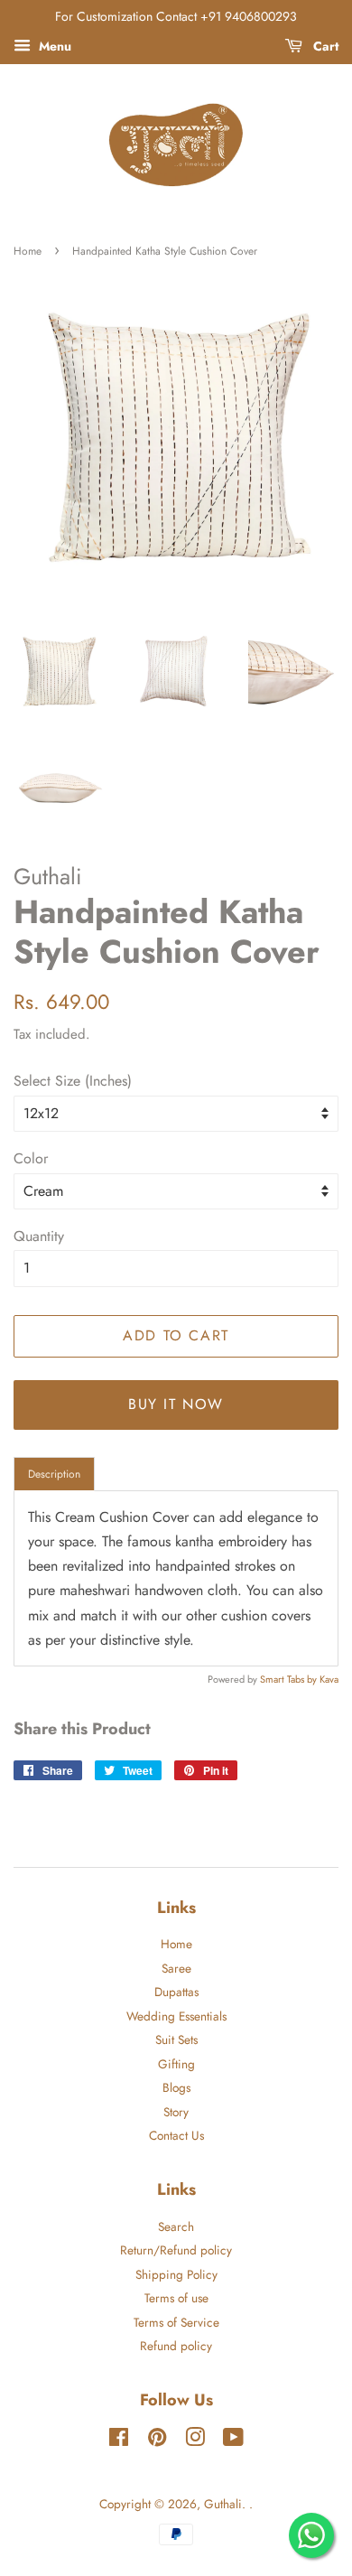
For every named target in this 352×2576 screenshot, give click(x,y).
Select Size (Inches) (73, 1081)
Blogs (176, 2087)
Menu (53, 46)
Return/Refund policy (176, 2250)
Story (176, 2112)
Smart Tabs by (290, 1679)
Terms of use (176, 2298)
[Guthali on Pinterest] (157, 2441)
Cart (324, 46)
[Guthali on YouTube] (233, 2441)
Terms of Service (176, 2322)
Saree (176, 1968)
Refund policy (176, 2346)
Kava (329, 1679)
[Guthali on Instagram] (195, 2441)
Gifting (176, 2064)
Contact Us (176, 2135)
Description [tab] (54, 1474)
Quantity (39, 1236)
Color (31, 1158)
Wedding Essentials (176, 2016)
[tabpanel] (176, 1578)
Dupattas (176, 1992)
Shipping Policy (176, 2274)
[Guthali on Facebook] (119, 2441)
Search (176, 2226)
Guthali (223, 2504)
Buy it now (176, 1404)
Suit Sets (176, 2039)
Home (28, 251)
